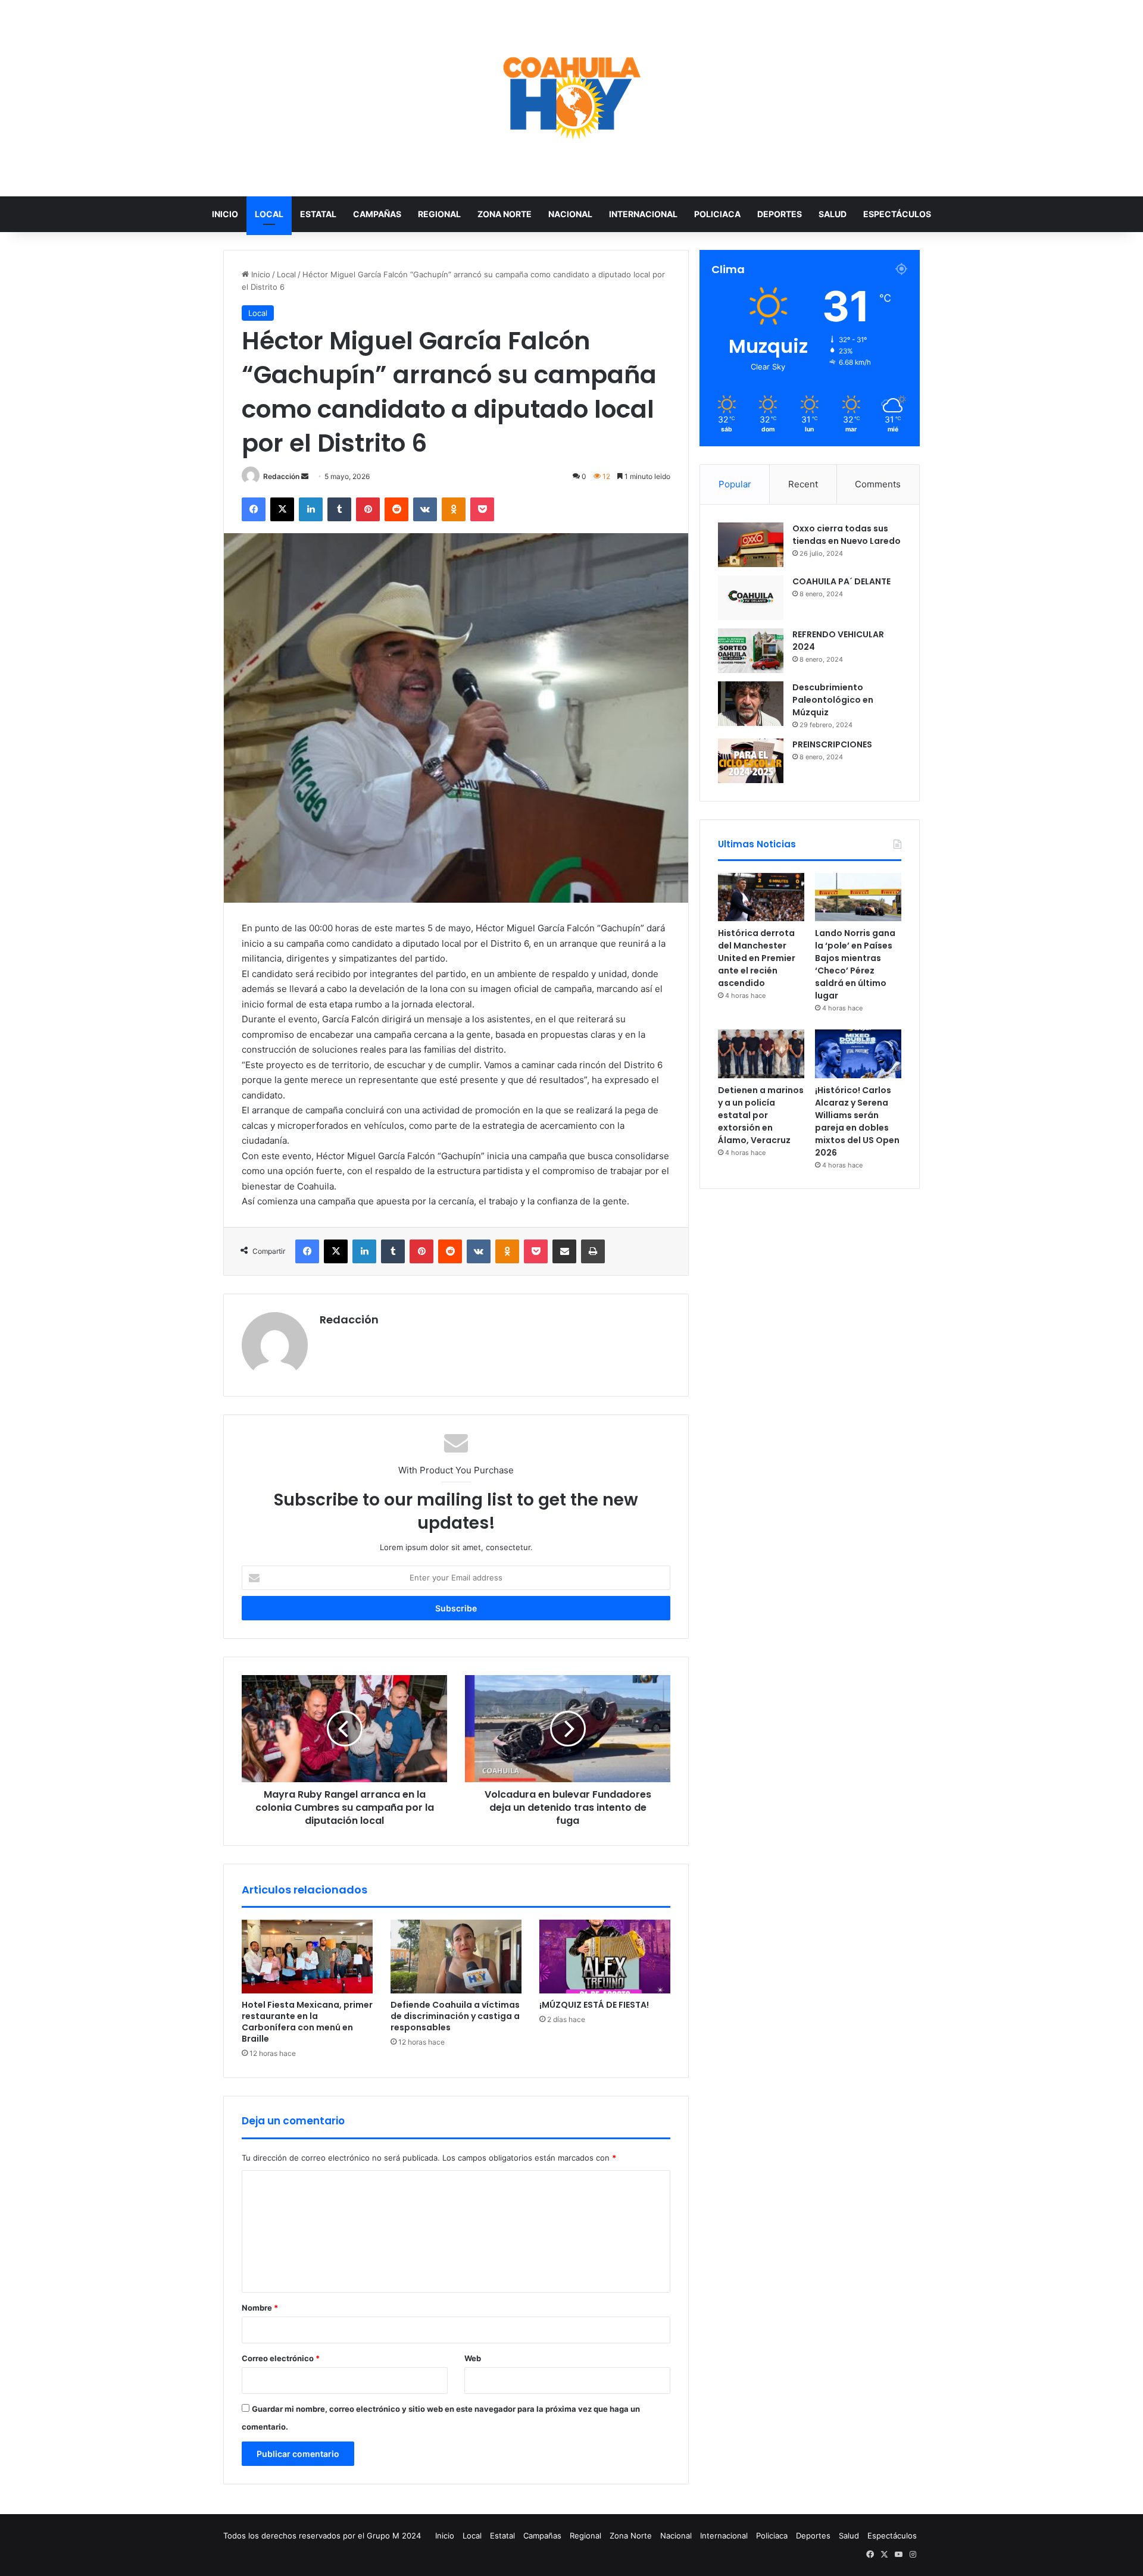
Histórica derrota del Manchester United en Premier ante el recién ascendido (757, 958)
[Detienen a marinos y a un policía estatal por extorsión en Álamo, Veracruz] (761, 1054)
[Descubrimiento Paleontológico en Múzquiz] (751, 704)
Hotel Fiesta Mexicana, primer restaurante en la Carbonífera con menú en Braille (307, 2022)
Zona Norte (505, 214)
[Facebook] (254, 509)
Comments (878, 484)
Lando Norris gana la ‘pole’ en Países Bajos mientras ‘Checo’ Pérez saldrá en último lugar (855, 964)
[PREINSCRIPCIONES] (751, 761)
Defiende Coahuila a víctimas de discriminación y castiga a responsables (455, 2016)
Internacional (643, 214)
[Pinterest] (368, 509)
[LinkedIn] (311, 509)
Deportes (780, 214)
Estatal (318, 214)
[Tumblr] (339, 509)
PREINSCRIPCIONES (832, 744)
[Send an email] (305, 476)
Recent (803, 484)
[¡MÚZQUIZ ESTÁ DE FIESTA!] (605, 1957)
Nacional (570, 214)
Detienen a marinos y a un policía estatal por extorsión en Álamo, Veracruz (761, 1115)
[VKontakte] (425, 509)
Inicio (225, 214)
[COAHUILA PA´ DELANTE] (751, 598)
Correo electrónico (281, 2358)
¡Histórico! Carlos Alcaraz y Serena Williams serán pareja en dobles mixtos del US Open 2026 (857, 1121)
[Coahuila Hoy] (571, 98)
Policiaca (717, 214)
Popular (735, 484)
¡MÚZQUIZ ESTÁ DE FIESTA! (594, 2005)
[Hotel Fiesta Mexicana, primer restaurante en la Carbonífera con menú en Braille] (307, 1957)
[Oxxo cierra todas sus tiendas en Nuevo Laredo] (751, 545)
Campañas (377, 214)
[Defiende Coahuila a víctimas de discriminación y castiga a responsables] (456, 1957)
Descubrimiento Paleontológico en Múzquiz (833, 700)
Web (473, 2358)
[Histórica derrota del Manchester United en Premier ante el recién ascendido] (761, 897)
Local (269, 214)
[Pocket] (482, 509)
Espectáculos (897, 214)
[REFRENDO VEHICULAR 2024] (751, 651)
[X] (282, 509)
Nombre (260, 2308)
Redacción (281, 476)
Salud (833, 214)
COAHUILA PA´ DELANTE (841, 581)
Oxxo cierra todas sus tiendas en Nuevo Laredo (847, 535)
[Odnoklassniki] (454, 509)
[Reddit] (396, 509)
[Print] (593, 1251)
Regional (439, 214)
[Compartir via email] (564, 1251)
